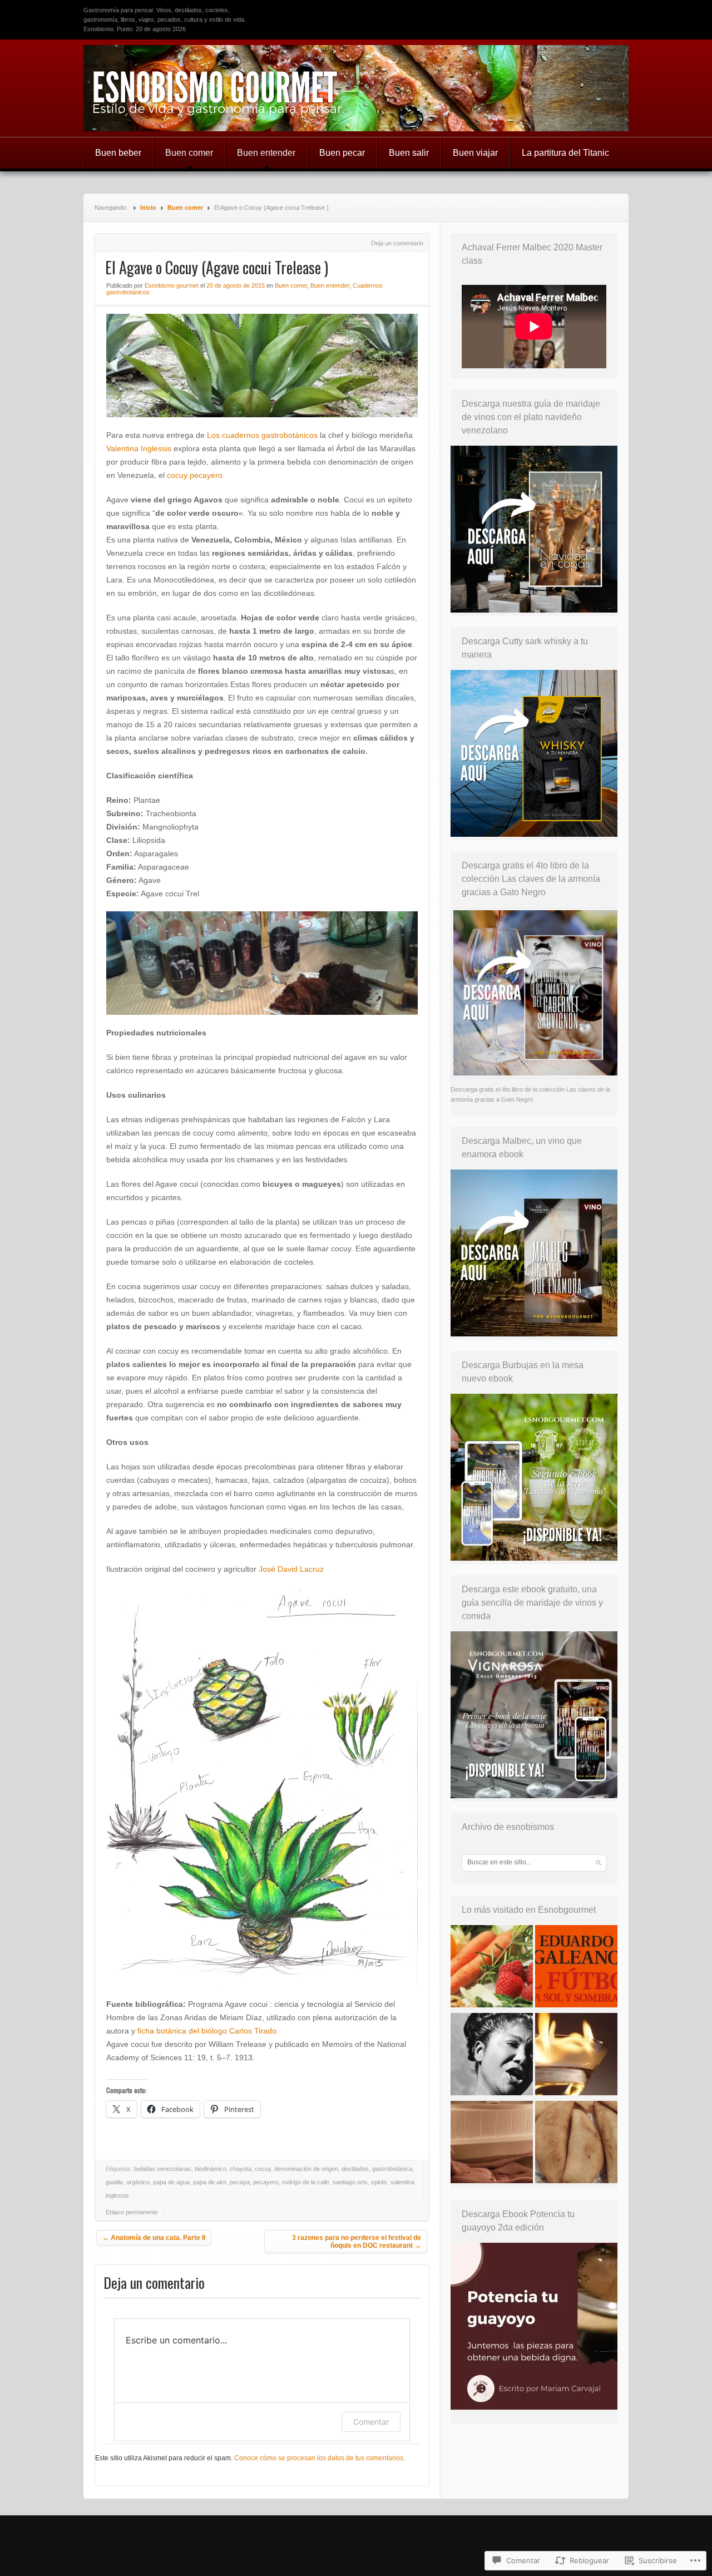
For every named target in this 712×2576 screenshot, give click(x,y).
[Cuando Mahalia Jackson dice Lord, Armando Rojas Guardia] (492, 2056)
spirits (379, 2182)
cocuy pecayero (195, 475)
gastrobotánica (392, 2169)
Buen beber (118, 153)
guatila (114, 2182)
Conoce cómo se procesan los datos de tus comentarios (319, 2458)
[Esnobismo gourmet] (356, 88)
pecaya (240, 2182)
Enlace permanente (132, 2212)
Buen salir (409, 153)
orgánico (138, 2182)
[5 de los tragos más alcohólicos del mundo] (576, 2056)
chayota (241, 2169)
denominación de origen (306, 2169)
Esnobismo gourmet (172, 285)
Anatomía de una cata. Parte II (154, 2238)
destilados (355, 2169)
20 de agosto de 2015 (236, 285)
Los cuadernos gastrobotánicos (262, 435)
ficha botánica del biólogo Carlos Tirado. (208, 2031)
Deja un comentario (397, 243)
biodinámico (211, 2169)
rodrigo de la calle (306, 2182)
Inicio (148, 208)
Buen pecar (342, 153)
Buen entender (266, 153)
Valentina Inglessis (139, 448)
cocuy (263, 2169)
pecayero (266, 2182)
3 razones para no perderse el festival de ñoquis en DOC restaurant (357, 2242)
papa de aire (210, 2182)
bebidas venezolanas (163, 2169)
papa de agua (171, 2182)
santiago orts (350, 2182)
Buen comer (189, 153)
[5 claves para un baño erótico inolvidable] (492, 2144)
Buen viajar (475, 153)
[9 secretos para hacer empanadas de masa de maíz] (576, 2144)
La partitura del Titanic (565, 153)
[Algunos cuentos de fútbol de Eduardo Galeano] (576, 1968)
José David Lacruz (291, 1569)
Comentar (371, 2422)
